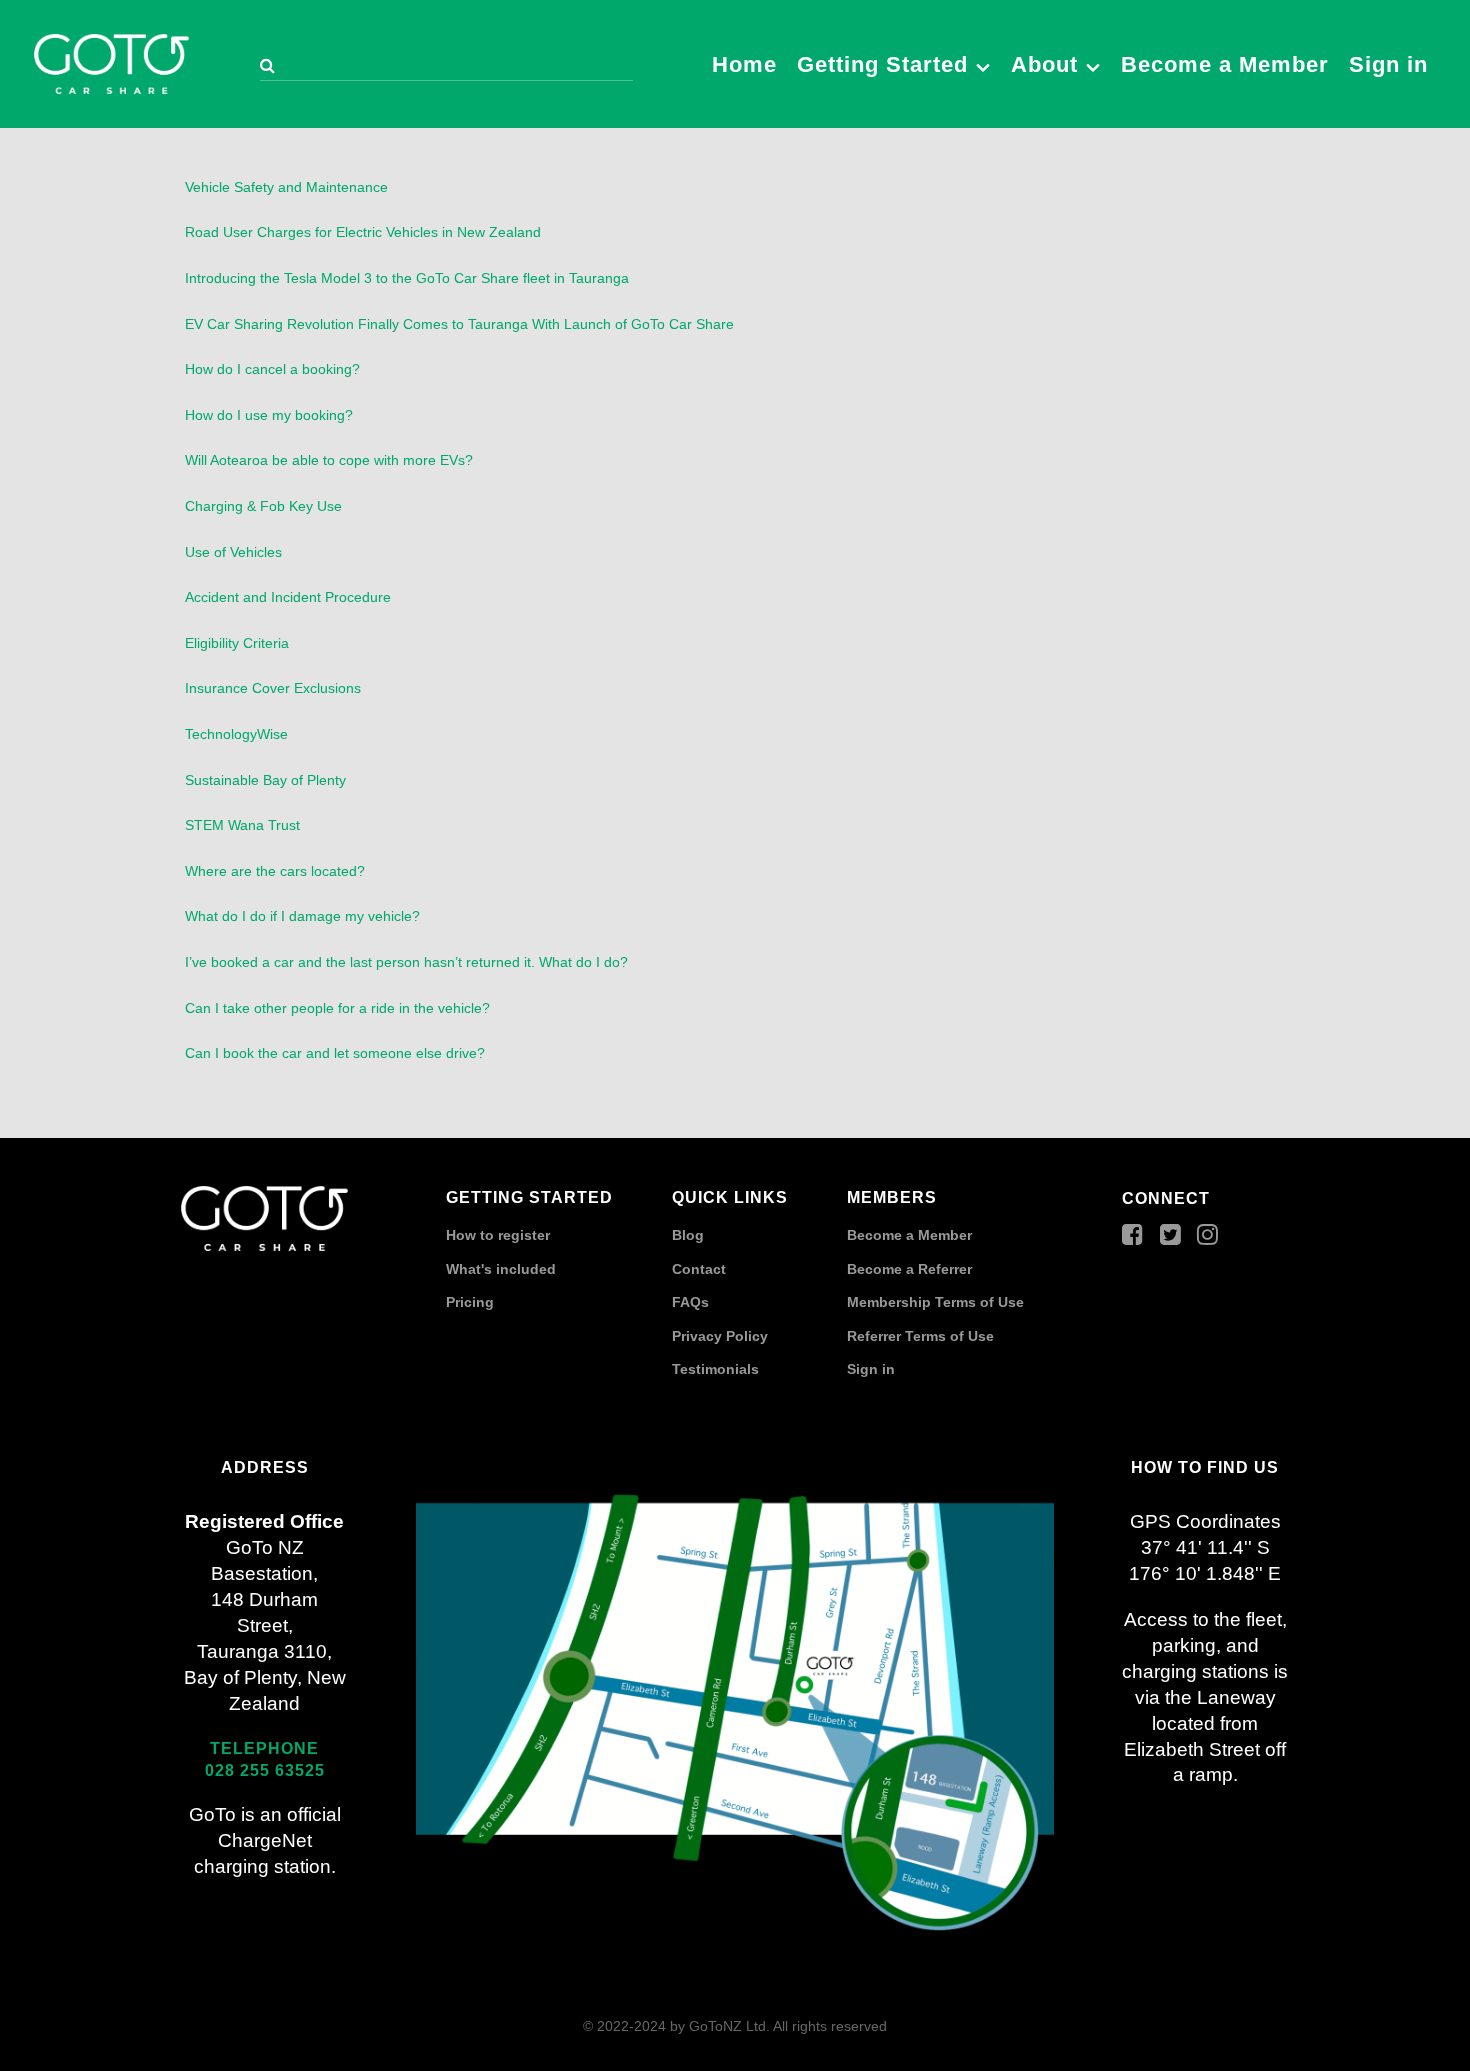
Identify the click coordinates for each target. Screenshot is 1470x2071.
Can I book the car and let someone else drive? (335, 1053)
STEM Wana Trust (242, 825)
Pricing (470, 1302)
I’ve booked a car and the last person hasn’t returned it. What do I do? (406, 962)
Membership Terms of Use (935, 1302)
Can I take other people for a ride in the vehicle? (337, 1008)
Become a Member (909, 1235)
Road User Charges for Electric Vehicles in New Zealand (363, 232)
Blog (688, 1235)
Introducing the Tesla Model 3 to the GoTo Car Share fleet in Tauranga (407, 278)
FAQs (690, 1302)
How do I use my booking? (269, 415)
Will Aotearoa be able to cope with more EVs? (329, 460)
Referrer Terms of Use (920, 1336)
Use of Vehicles (233, 552)
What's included (501, 1269)
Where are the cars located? (275, 871)
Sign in (871, 1369)
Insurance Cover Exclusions (273, 688)
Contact (699, 1269)
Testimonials (715, 1369)
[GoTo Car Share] (111, 61)
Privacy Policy (720, 1336)
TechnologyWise (236, 734)
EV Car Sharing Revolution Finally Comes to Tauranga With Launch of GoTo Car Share (459, 324)
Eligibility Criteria (237, 643)
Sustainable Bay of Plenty (265, 780)
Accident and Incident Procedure (288, 597)
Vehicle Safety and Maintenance (286, 187)
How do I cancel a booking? (272, 369)
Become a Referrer (909, 1269)
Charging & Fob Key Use (263, 506)
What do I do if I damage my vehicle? (302, 916)
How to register (498, 1235)
